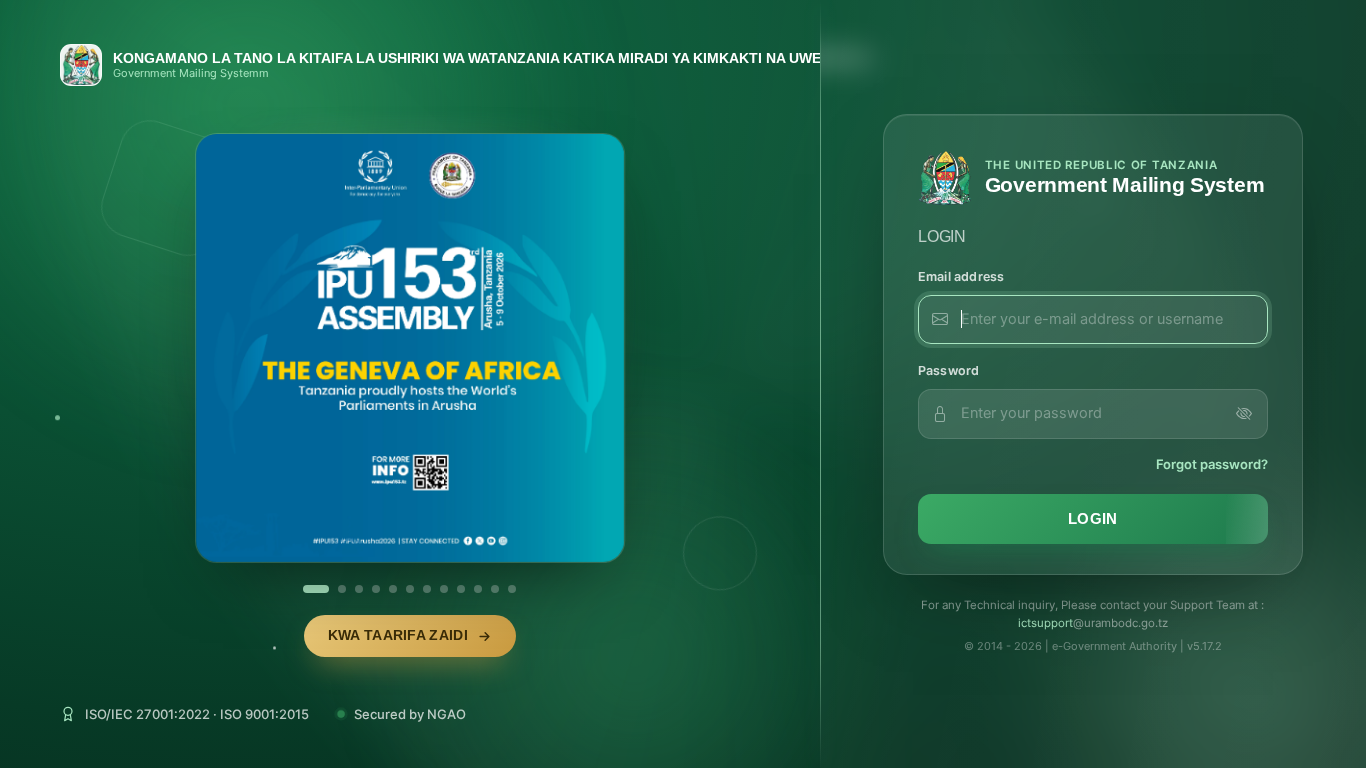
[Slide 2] (333, 589)
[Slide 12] (512, 589)
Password (949, 370)
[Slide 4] (376, 589)
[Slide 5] (393, 589)
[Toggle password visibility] (1244, 414)
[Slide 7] (427, 589)
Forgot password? (1212, 464)
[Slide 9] (461, 589)
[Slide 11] (495, 589)
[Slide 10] (478, 589)
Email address (961, 276)
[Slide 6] (410, 589)
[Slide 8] (444, 589)
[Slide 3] (359, 589)
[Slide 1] (307, 589)
